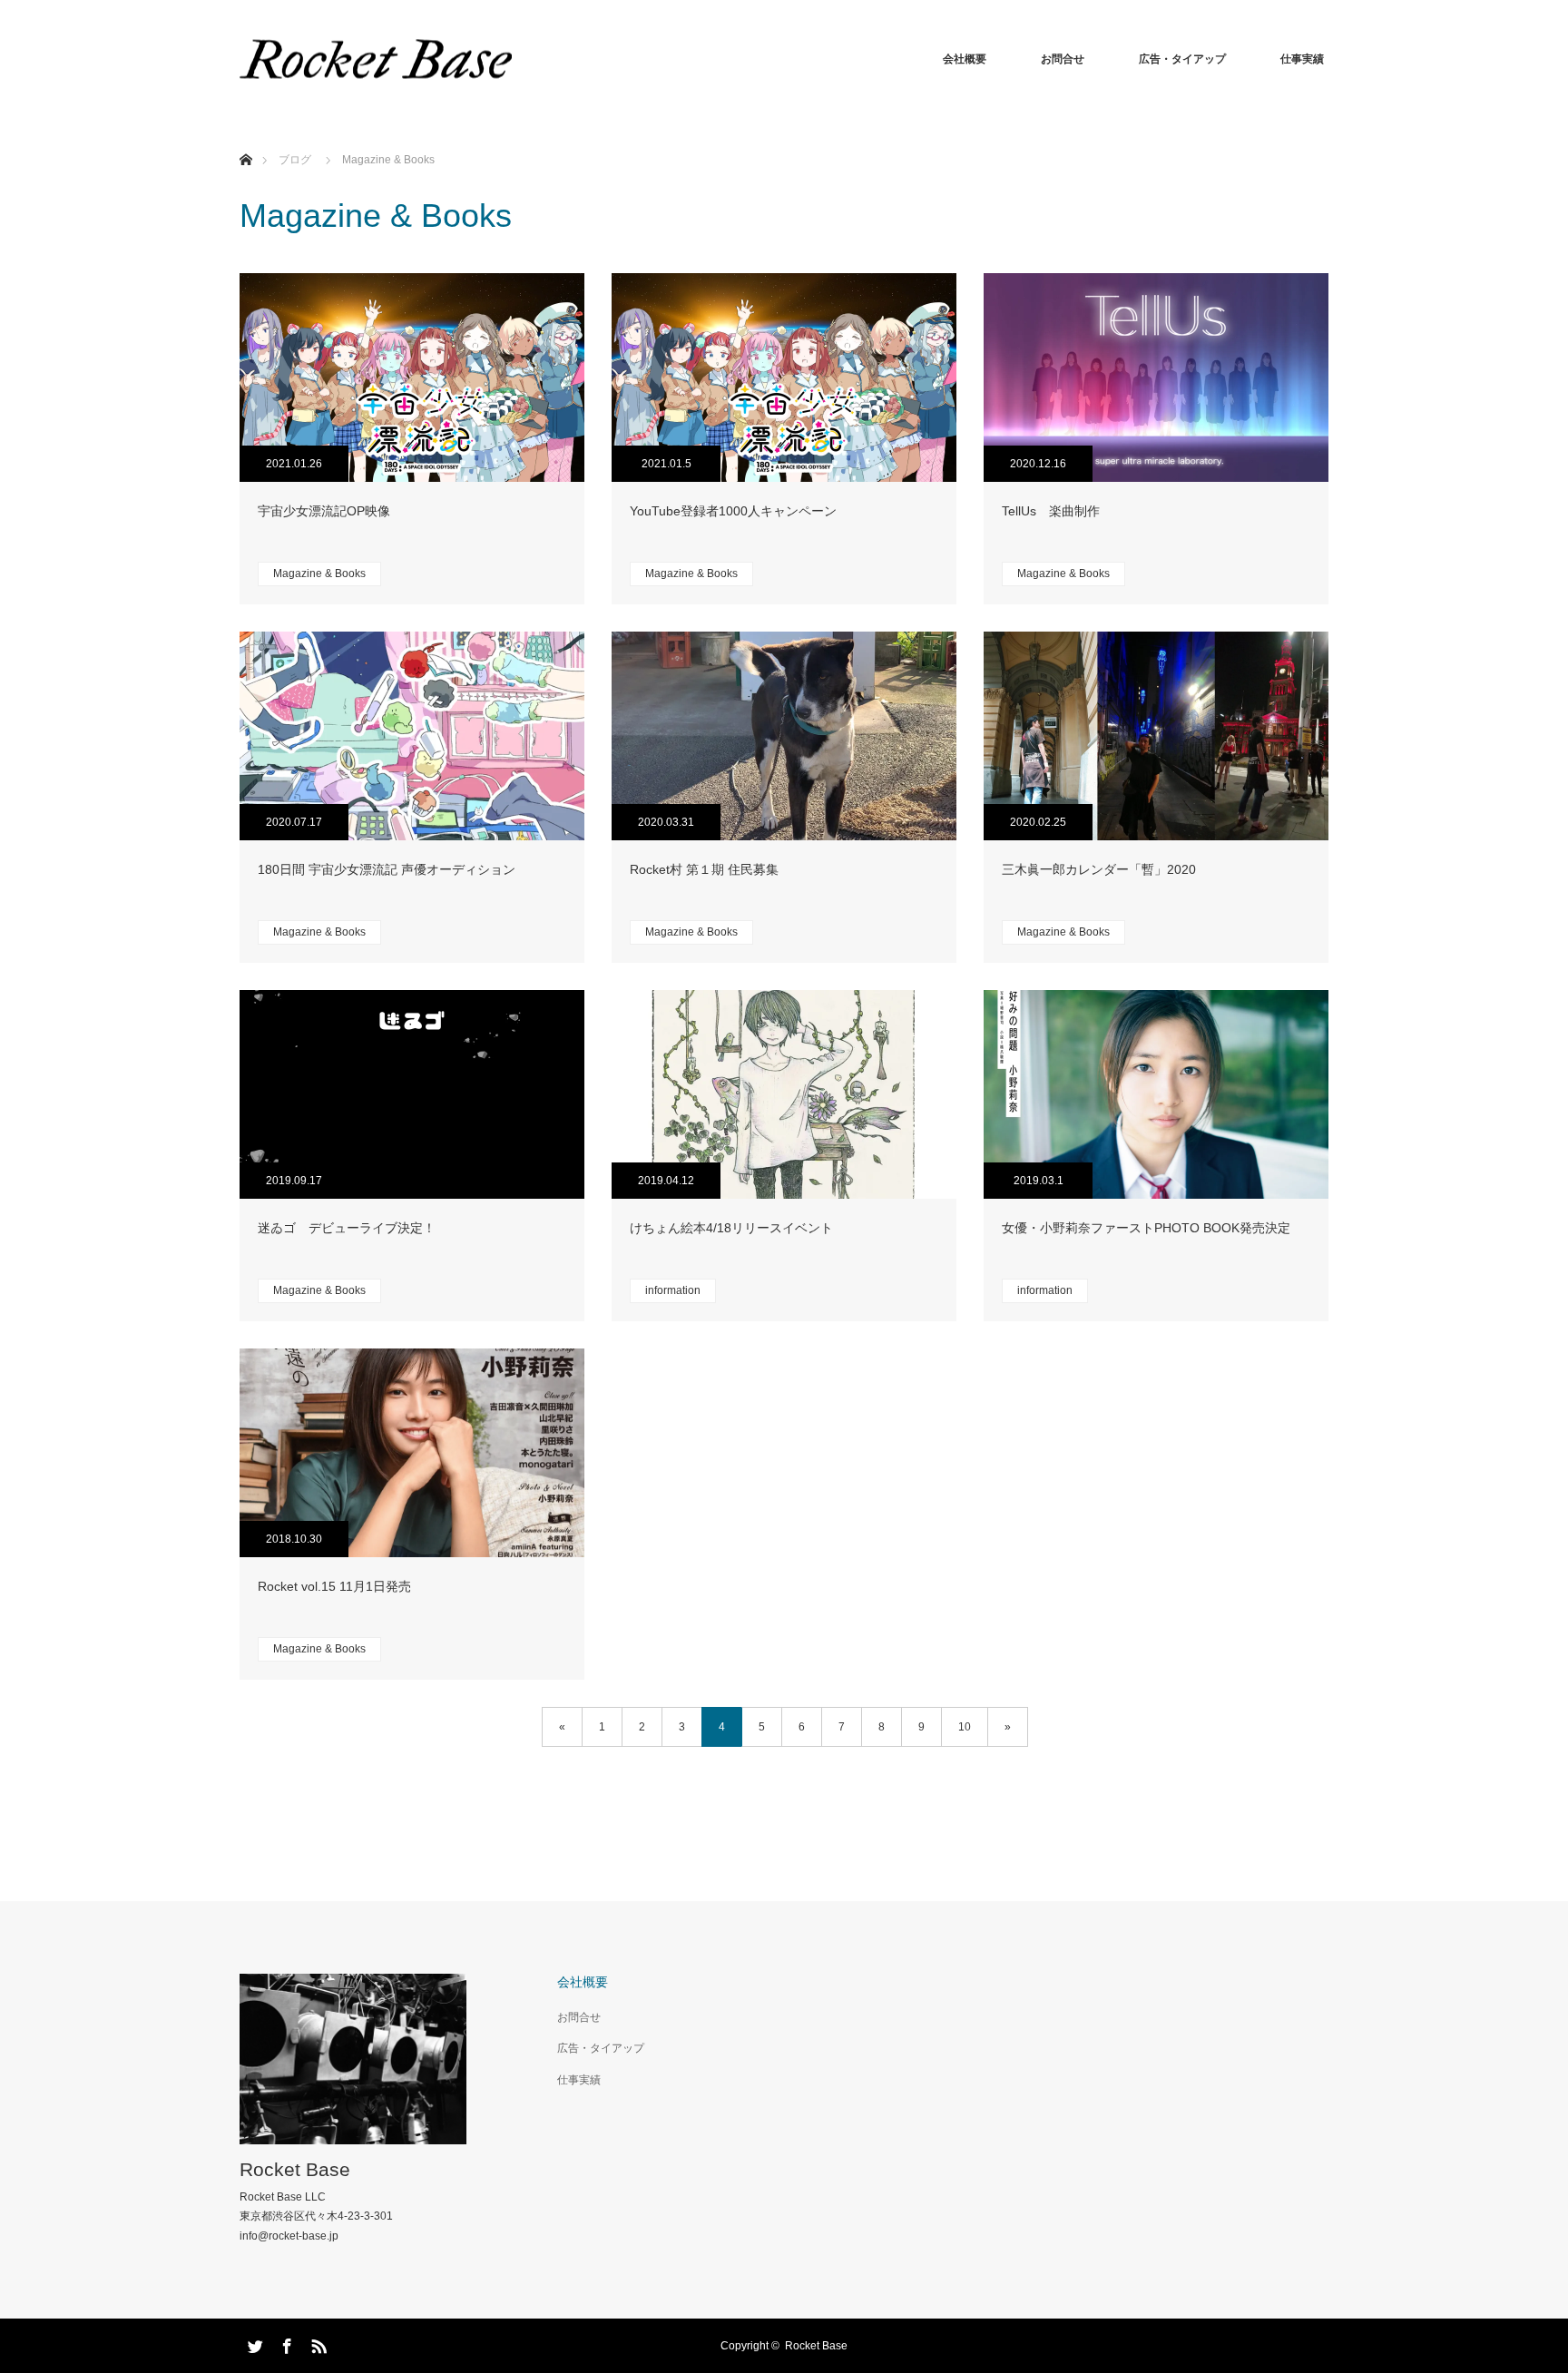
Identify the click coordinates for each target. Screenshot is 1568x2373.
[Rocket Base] (376, 59)
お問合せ (1063, 59)
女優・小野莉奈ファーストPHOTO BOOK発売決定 (1146, 1228)
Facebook (285, 2343)
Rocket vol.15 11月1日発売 (334, 1586)
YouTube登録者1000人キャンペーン (733, 511)
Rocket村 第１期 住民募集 (704, 869)
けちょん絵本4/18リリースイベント (731, 1228)
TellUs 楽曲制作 (1051, 511)
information (673, 1290)
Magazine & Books (319, 574)
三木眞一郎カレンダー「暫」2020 (1099, 869)
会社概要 (965, 59)
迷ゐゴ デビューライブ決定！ (347, 1228)
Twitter (253, 2343)
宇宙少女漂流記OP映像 (324, 511)
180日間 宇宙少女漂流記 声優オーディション (387, 869)
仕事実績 (1302, 59)
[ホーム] (245, 138)
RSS (317, 2343)
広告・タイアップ (1182, 59)
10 (965, 1727)
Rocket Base (295, 2169)
